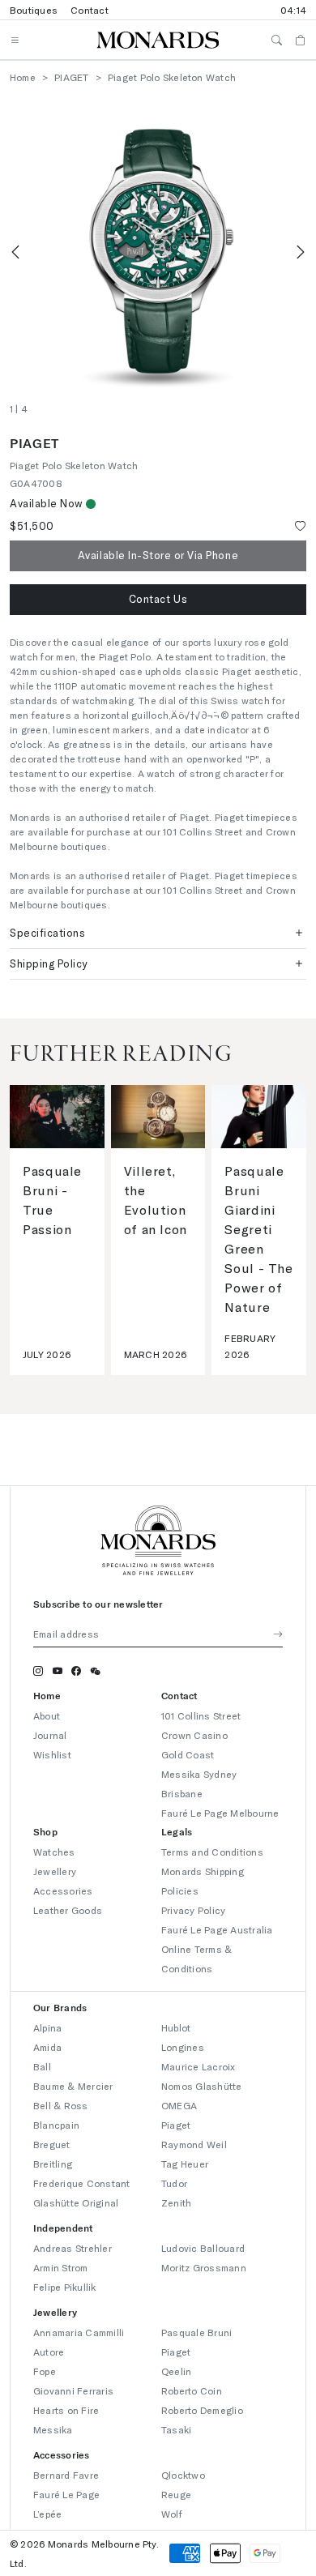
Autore (49, 2352)
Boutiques (34, 10)
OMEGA (179, 2105)
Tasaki (176, 2429)
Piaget (176, 2125)
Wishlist (52, 1754)
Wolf (172, 2514)
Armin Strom (61, 2267)
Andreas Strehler (73, 2248)
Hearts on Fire (66, 2410)
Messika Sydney (199, 1774)
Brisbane (182, 1793)
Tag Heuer (185, 2164)
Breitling (53, 2164)
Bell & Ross (61, 2105)
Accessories (63, 1890)
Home (23, 77)
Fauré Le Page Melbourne (220, 1813)
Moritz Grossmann (204, 2267)
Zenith (176, 2202)
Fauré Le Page (66, 2494)
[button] (158, 600)
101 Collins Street (201, 1715)
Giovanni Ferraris (73, 2390)
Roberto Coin (192, 2390)
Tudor (174, 2183)
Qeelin (176, 2371)
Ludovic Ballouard (203, 2248)
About (47, 1715)
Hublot (176, 2027)
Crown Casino (194, 1735)
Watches (54, 1852)
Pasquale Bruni (196, 2332)
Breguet (52, 2144)
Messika (53, 2429)
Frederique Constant (82, 2183)
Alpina (47, 2027)
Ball (42, 2066)
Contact (90, 10)
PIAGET (71, 77)
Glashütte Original (76, 2202)
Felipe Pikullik (65, 2287)
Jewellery (55, 1871)
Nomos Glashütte (202, 2086)
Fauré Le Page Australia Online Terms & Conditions (217, 1949)
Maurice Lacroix (199, 2066)
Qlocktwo (183, 2475)
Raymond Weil (194, 2144)
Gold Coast (188, 1754)
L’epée (47, 2514)
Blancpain (56, 2125)
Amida (47, 2047)
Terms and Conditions (212, 1852)
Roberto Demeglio (202, 2410)
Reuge (176, 2494)
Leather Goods (68, 1910)
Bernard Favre (66, 2475)
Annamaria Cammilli (79, 2332)
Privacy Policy (193, 1910)
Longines (183, 2047)
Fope (45, 2371)
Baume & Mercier (73, 2086)
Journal (50, 1735)
